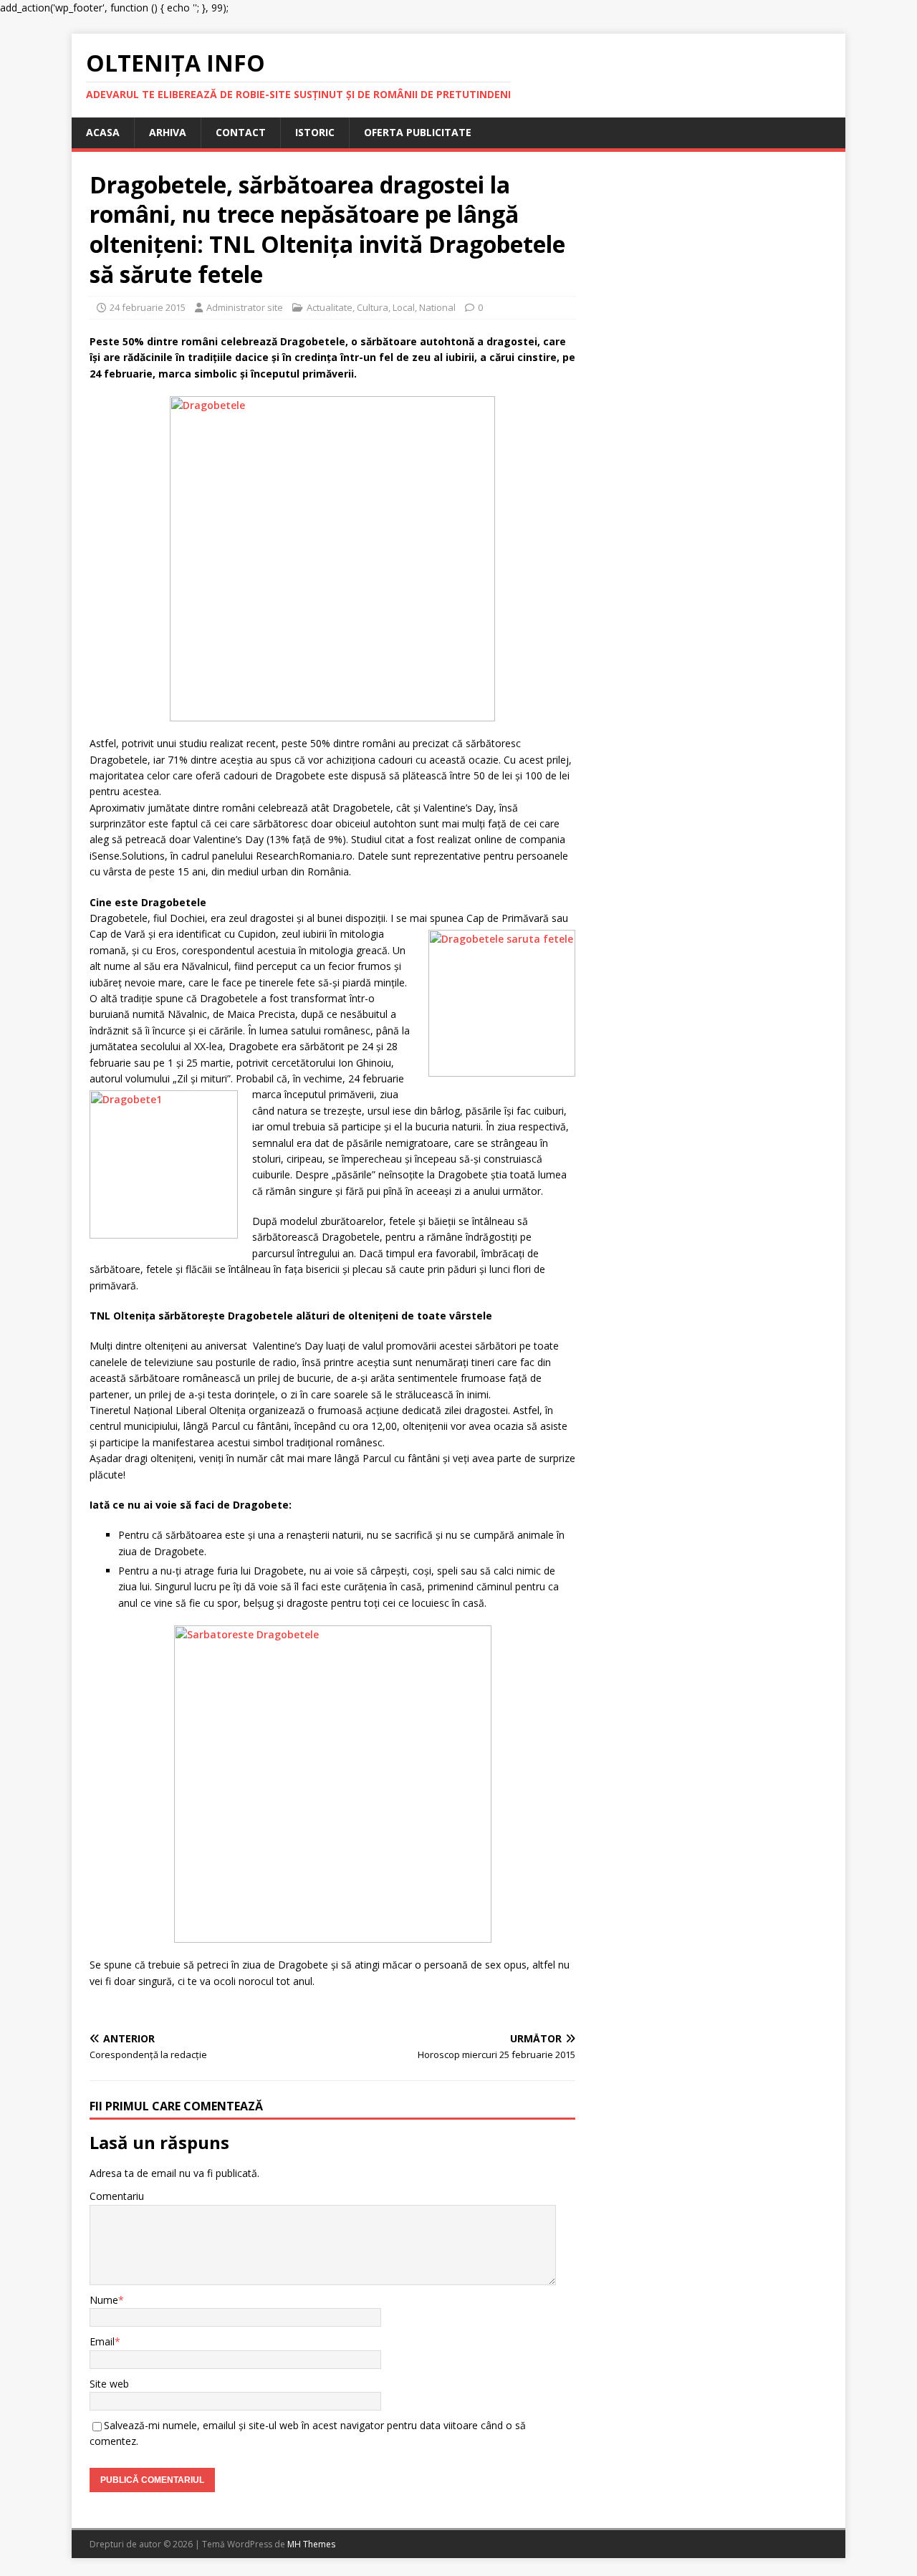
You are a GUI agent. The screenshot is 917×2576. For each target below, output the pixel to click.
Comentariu (117, 2196)
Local (404, 307)
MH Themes (311, 2544)
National (437, 307)
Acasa (103, 132)
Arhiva (168, 132)
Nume (104, 2300)
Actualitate (330, 307)
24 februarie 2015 (148, 307)
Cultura (373, 307)
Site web (109, 2384)
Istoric (315, 132)
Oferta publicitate (418, 132)
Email (102, 2341)
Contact (241, 132)
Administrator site (245, 307)
